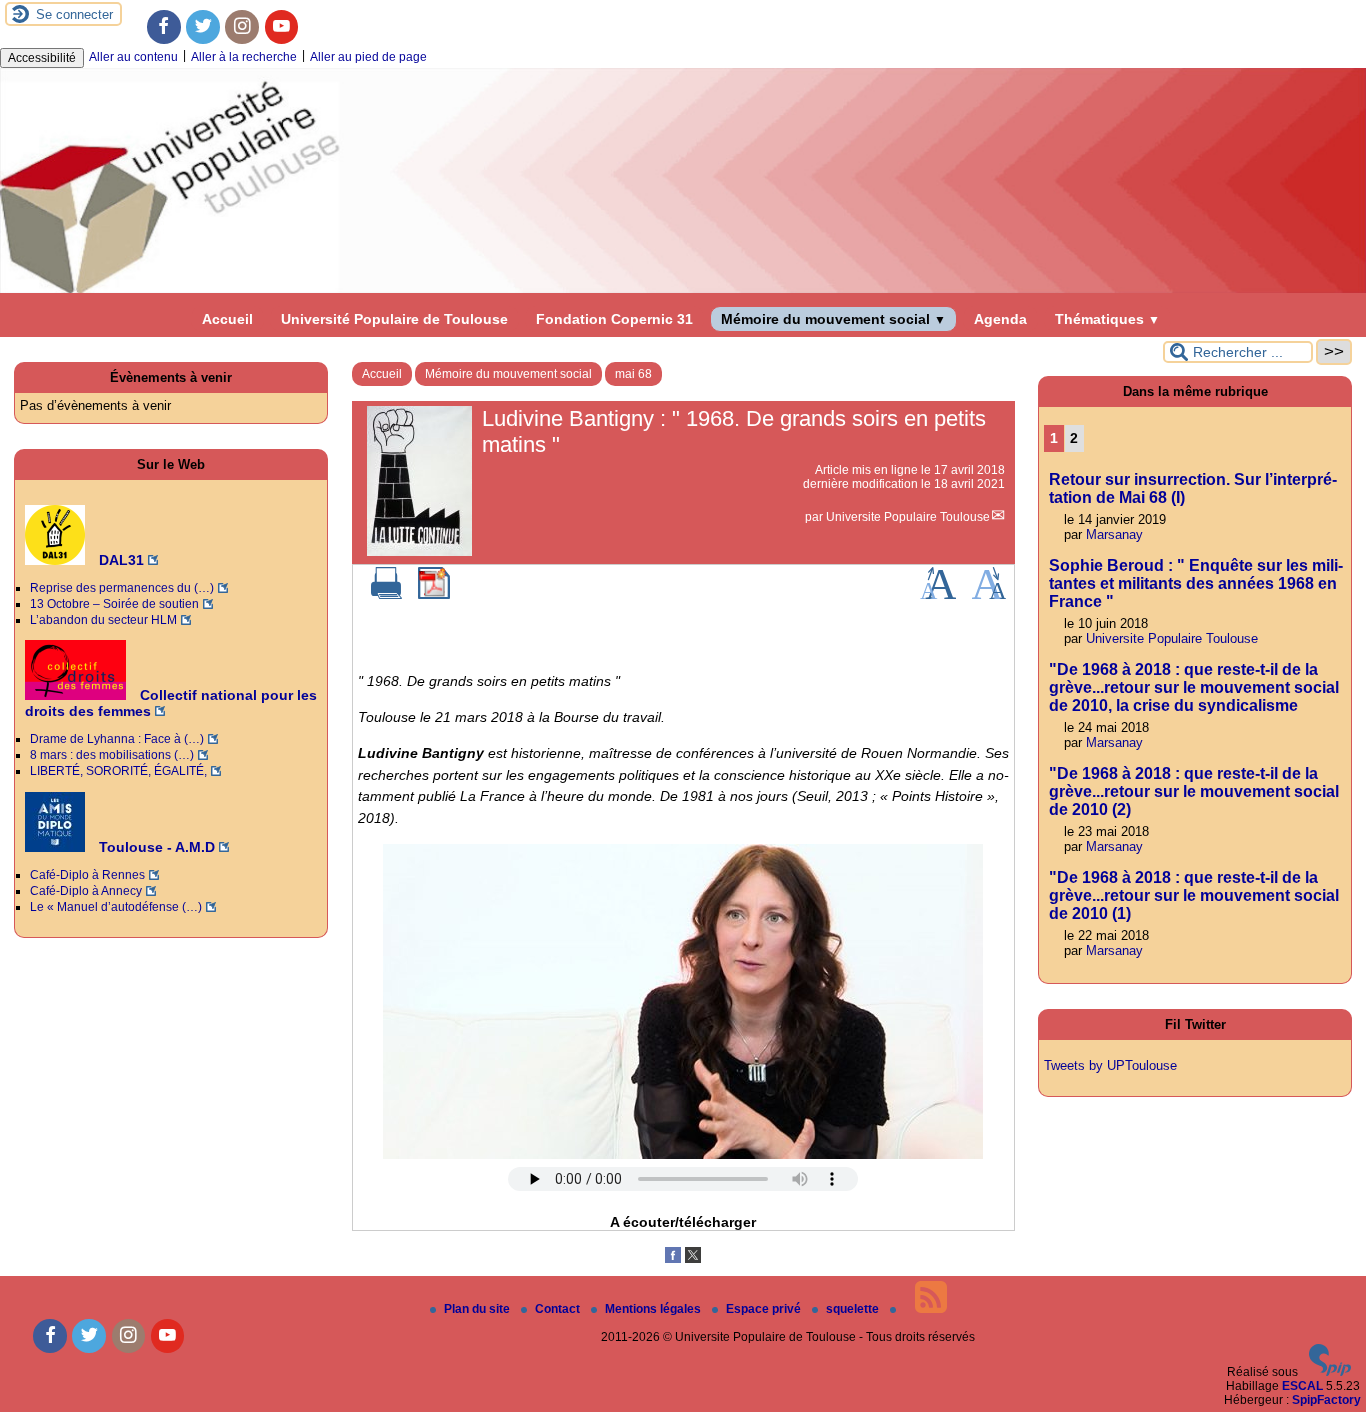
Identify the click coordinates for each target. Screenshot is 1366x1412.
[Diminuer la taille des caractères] (988, 595)
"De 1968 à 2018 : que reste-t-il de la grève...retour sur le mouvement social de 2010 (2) (1194, 791)
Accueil (227, 319)
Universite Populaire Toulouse (908, 517)
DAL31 (119, 560)
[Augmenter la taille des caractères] (938, 595)
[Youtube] (282, 27)
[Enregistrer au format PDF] (434, 595)
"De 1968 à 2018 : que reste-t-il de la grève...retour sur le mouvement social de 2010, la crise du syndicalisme (1194, 687)
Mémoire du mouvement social (833, 319)
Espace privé (765, 1309)
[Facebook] (164, 27)
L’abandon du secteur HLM (103, 620)
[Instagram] (242, 27)
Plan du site (478, 1309)
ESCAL (1302, 1386)
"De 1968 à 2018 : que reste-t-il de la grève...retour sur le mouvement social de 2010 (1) (1194, 895)
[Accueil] (683, 289)
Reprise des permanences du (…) (122, 588)
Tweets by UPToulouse (1110, 1065)
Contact (559, 1309)
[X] (693, 1259)
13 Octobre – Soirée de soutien (114, 604)
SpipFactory (1326, 1400)
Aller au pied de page (368, 57)
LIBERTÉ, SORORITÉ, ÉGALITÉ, (118, 771)
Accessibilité (42, 58)
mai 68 (633, 374)
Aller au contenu (133, 57)
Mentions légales (654, 1309)
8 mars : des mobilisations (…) (112, 755)
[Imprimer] (387, 595)
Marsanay (1114, 534)
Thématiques (1107, 319)
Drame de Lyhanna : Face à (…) (117, 739)
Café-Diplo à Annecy (86, 891)
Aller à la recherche (244, 57)
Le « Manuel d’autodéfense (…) (116, 907)
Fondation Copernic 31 (614, 319)
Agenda (1000, 319)
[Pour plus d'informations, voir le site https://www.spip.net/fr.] (1330, 1372)
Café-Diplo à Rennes (87, 875)
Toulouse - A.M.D (155, 847)
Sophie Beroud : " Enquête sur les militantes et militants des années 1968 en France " (1196, 583)
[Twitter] (203, 27)
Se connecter (74, 14)
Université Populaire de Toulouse (394, 319)
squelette (854, 1309)
